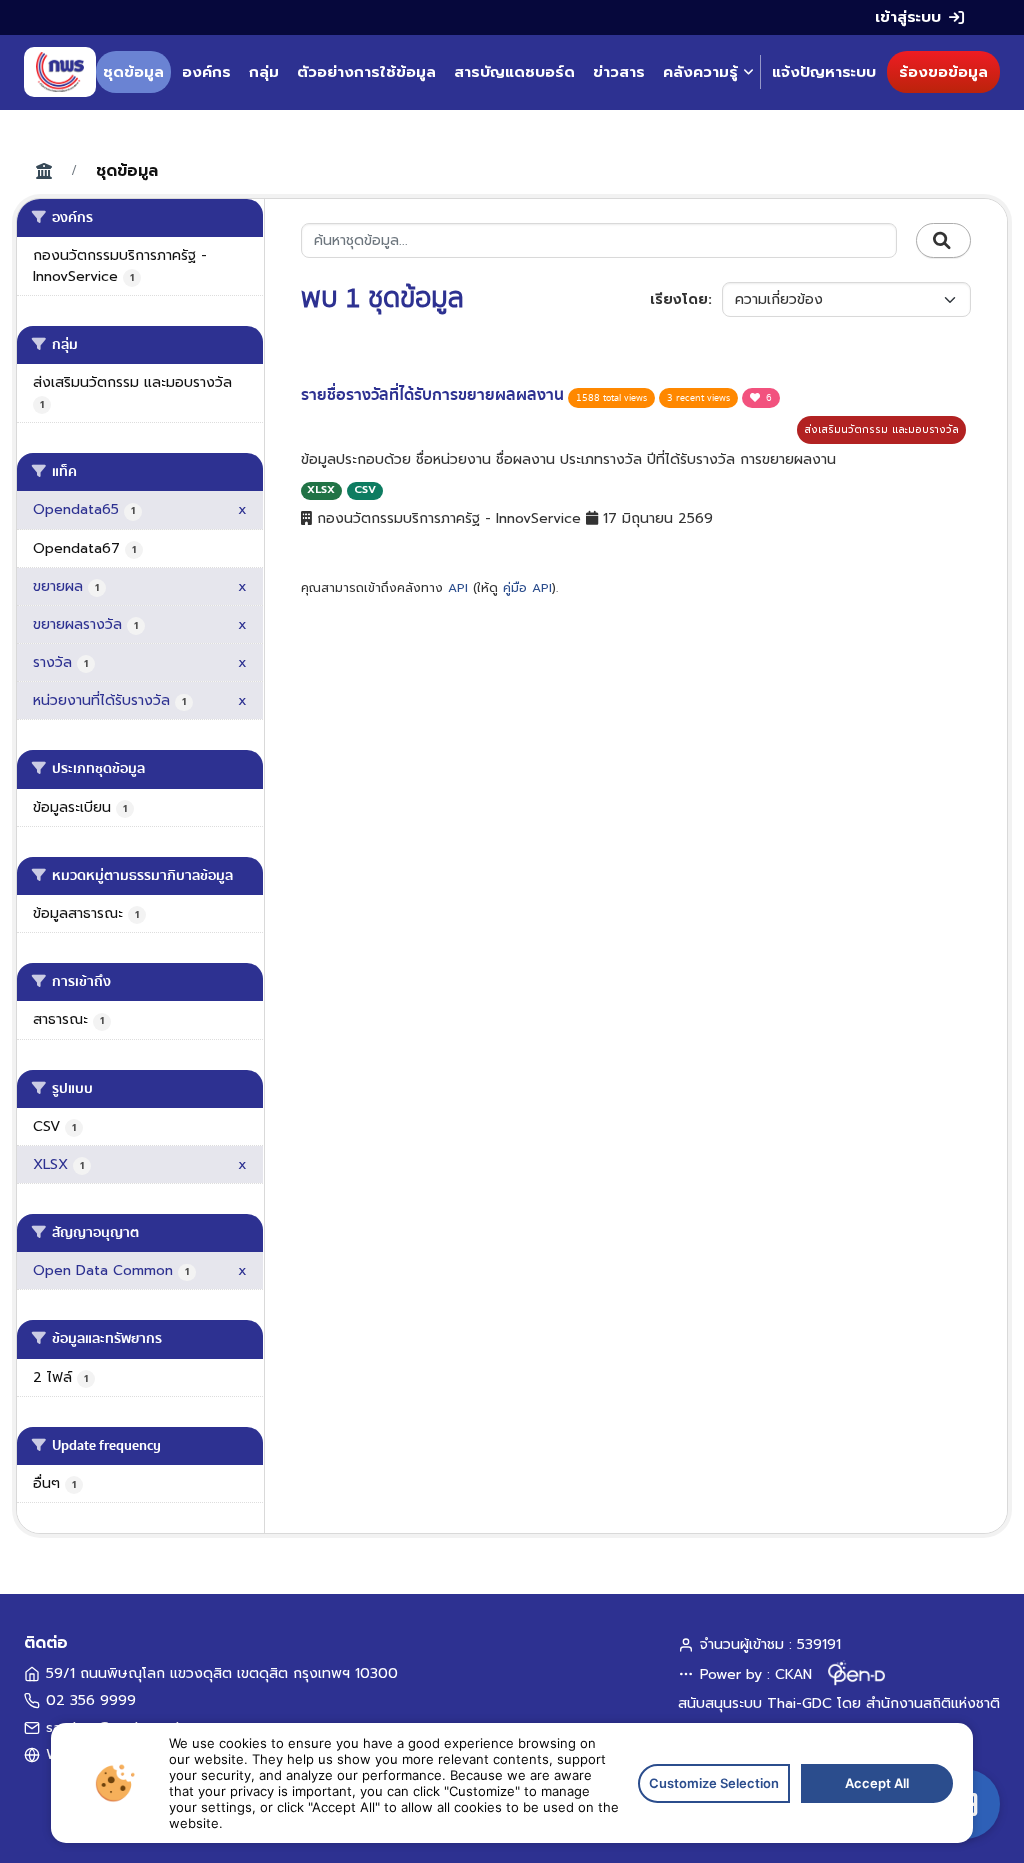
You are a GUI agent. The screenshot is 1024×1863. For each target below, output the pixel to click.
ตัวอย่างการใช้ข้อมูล (366, 72)
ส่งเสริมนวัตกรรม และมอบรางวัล (881, 429)
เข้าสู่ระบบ (908, 17)
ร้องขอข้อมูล (943, 72)
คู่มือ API (527, 588)
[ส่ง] (943, 241)
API (458, 588)
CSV (365, 489)
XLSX (321, 489)
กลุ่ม (264, 72)
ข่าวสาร (619, 72)
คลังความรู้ (700, 72)
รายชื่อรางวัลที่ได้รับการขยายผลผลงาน (434, 395)
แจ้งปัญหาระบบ (824, 72)
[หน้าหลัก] (60, 72)
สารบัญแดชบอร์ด (514, 72)
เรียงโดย (679, 299)
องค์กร (206, 72)
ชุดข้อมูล (133, 72)
